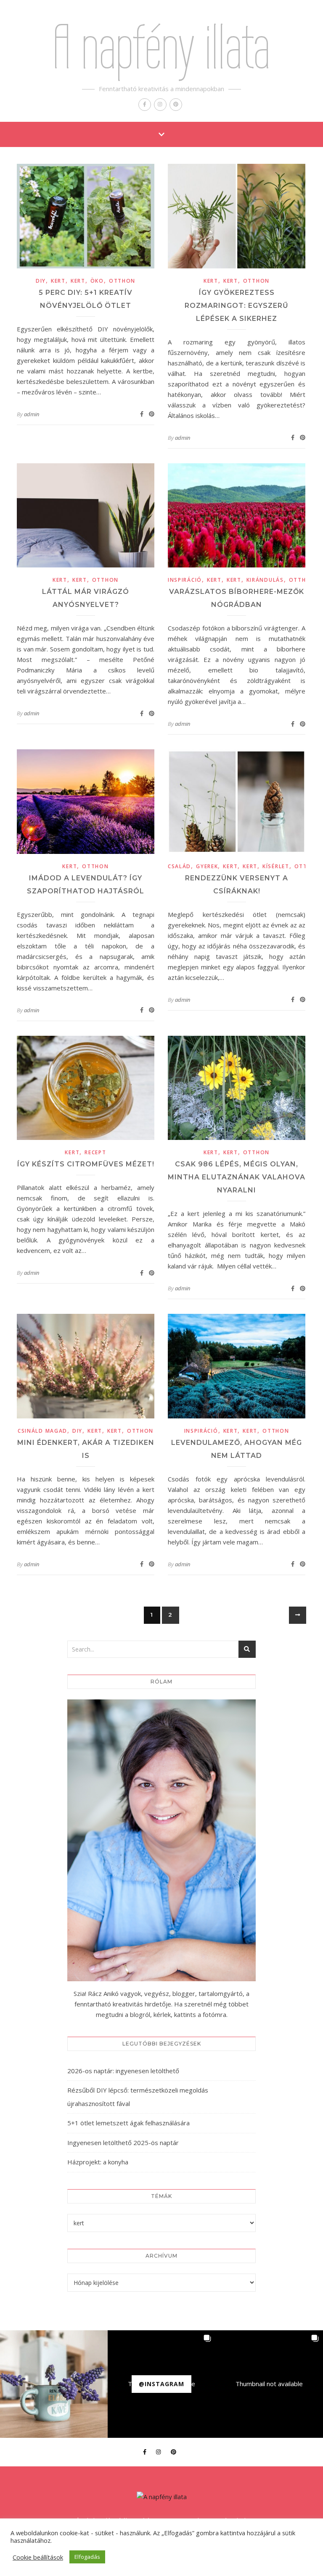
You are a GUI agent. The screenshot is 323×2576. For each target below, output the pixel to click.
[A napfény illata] (162, 2497)
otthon (122, 281)
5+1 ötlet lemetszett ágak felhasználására (128, 2123)
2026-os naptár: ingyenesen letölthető (123, 2071)
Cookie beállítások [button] (38, 2557)
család (179, 866)
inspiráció (185, 580)
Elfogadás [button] (87, 2557)
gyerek (207, 866)
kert (58, 281)
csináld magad (42, 1431)
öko (97, 281)
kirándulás (265, 580)
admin (32, 414)
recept (95, 1152)
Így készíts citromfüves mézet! (86, 1164)
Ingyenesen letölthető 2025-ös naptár (123, 2143)
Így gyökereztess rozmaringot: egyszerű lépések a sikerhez (237, 306)
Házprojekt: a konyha (98, 2162)
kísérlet (276, 866)
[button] (54, 2384)
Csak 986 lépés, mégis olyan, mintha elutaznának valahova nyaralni (237, 1177)
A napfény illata (161, 47)
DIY (41, 281)
